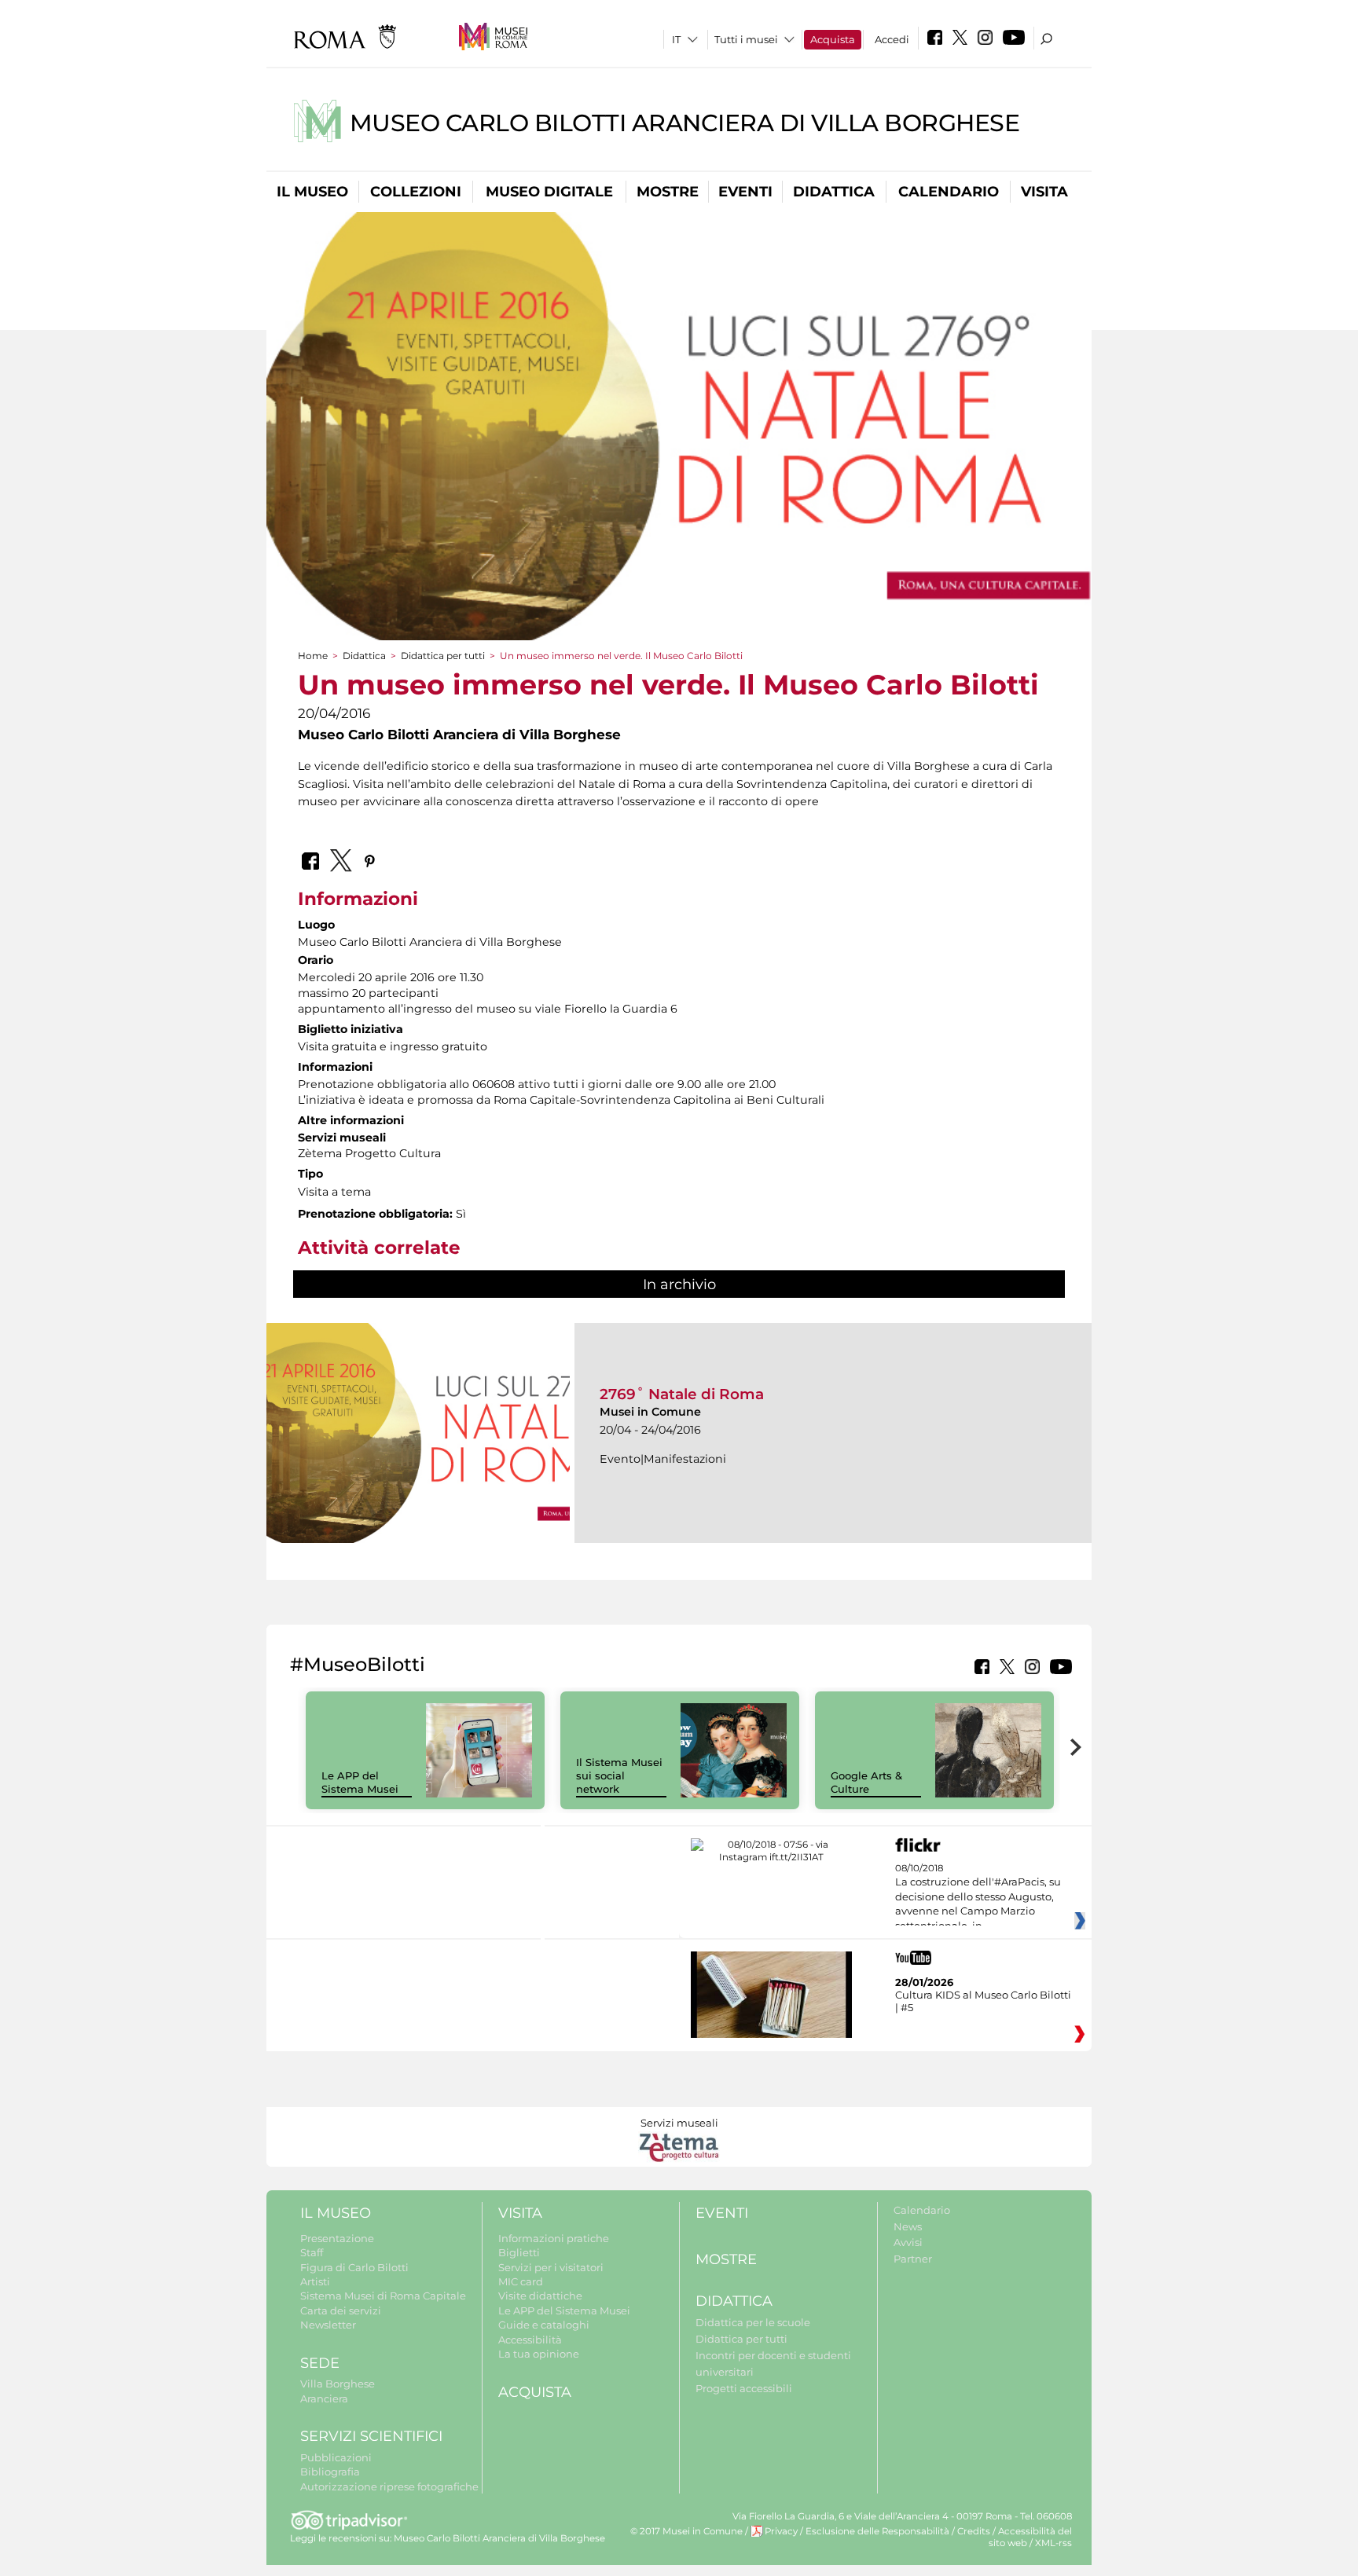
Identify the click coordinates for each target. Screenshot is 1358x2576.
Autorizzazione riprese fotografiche (389, 2486)
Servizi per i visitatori (551, 2267)
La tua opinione (539, 2354)
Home (313, 656)
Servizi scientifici (371, 2436)
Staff (312, 2252)
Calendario (949, 192)
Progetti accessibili (744, 2388)
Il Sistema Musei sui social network (619, 1775)
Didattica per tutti (443, 656)
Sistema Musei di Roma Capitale (383, 2296)
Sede (320, 2363)
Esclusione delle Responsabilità (877, 2531)
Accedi (892, 39)
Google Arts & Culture (866, 1782)
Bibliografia (330, 2472)
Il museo (312, 192)
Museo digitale (549, 192)
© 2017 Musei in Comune (686, 2531)
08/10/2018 (978, 1897)
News (908, 2226)
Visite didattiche (540, 2296)
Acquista (833, 39)
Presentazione (337, 2238)
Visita (1044, 192)
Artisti (315, 2281)
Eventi (745, 192)
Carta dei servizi (341, 2310)
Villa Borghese (338, 2384)
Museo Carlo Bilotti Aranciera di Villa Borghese (685, 123)
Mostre (668, 192)
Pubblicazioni (336, 2457)
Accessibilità (530, 2340)
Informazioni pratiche (554, 2238)
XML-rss (1053, 2543)
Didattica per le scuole (753, 2322)
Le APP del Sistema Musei (360, 1782)
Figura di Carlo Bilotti (354, 2267)
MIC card (521, 2281)
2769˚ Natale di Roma (682, 1394)
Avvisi (908, 2242)
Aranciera (324, 2398)
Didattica (834, 192)
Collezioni (416, 192)
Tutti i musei (746, 39)
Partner (913, 2259)
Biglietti (519, 2252)
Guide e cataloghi (544, 2325)
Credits (974, 2531)
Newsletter (328, 2325)
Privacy (781, 2531)
